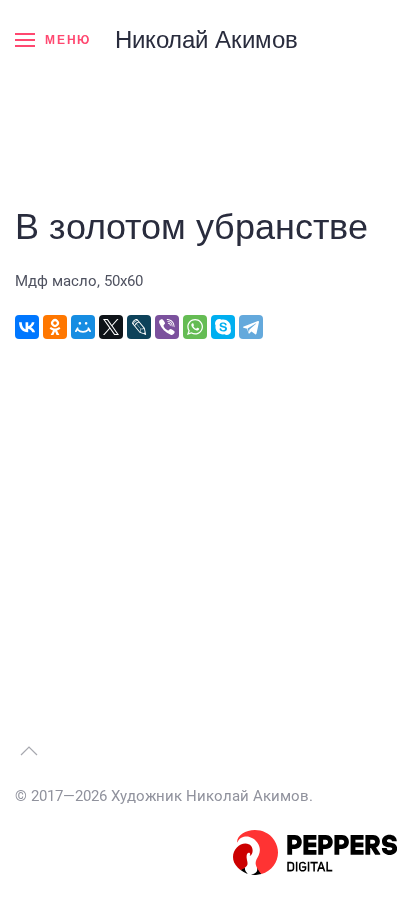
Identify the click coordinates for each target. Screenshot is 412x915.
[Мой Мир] (83, 327)
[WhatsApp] (195, 327)
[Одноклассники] (55, 327)
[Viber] (167, 327)
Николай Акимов (206, 39)
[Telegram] (251, 327)
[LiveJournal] (139, 327)
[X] (111, 327)
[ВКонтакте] (27, 327)
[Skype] (223, 327)
